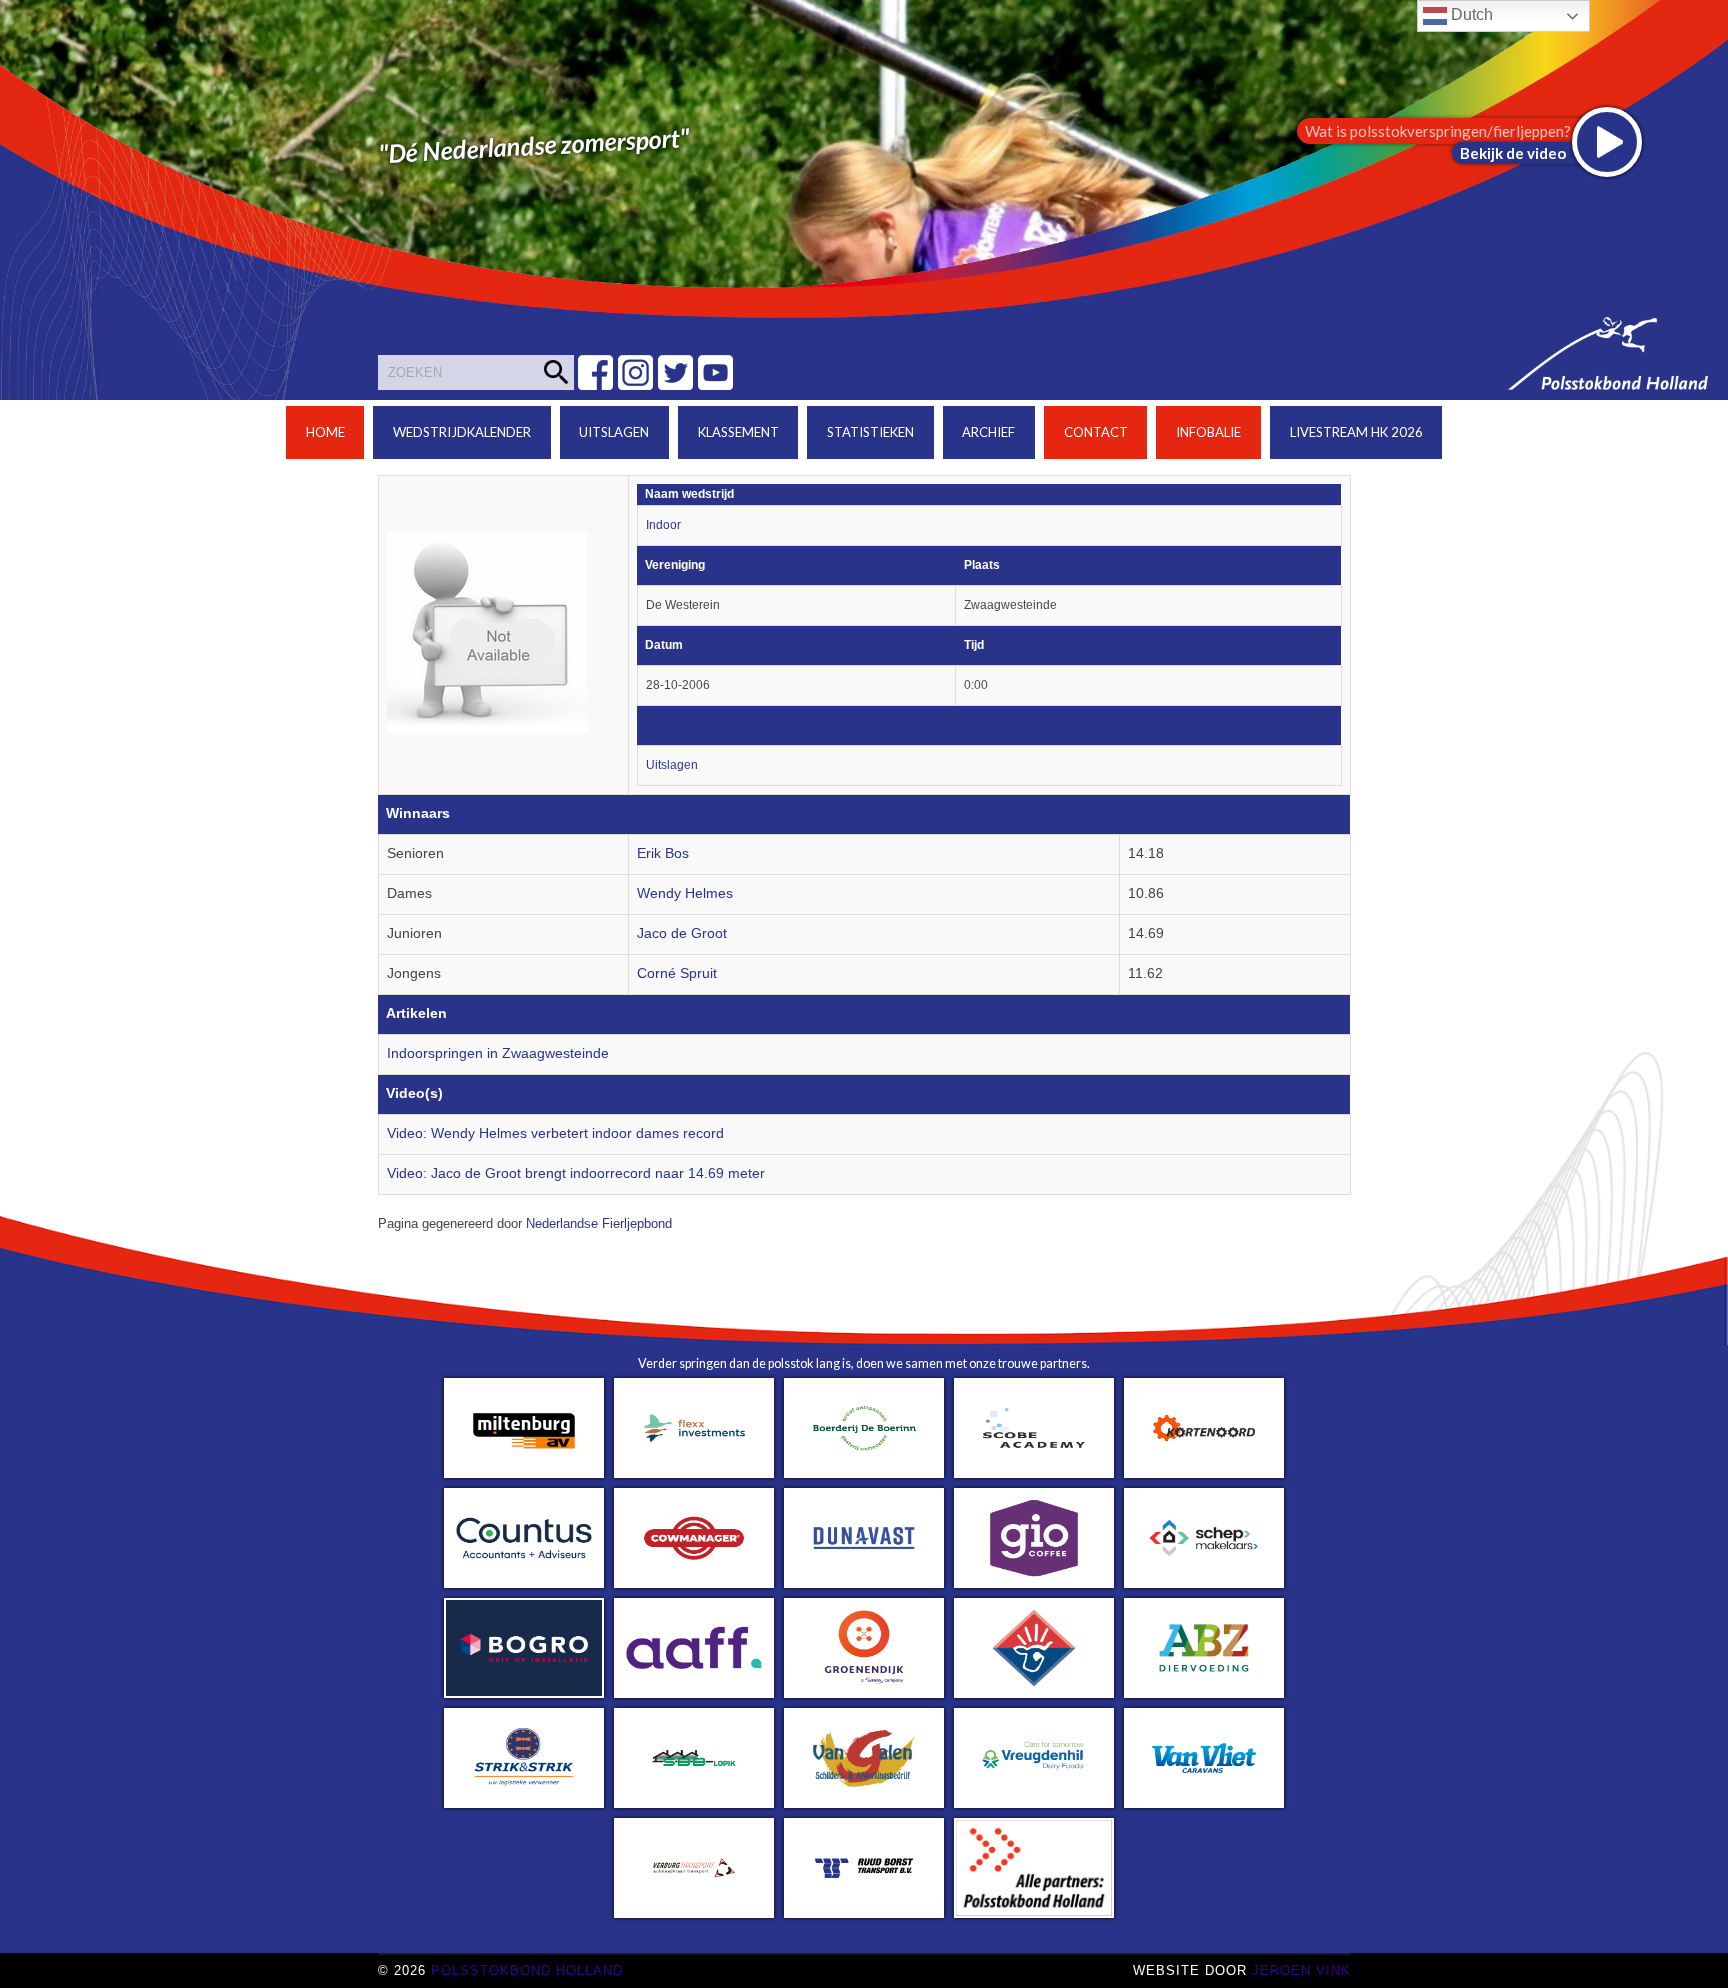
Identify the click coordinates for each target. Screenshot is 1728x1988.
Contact (1096, 432)
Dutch (1470, 14)
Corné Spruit (677, 973)
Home (325, 432)
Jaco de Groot (682, 933)
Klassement (738, 432)
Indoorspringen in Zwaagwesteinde (498, 1053)
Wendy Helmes (685, 893)
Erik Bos (663, 853)
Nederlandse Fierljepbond (599, 1224)
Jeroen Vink (1301, 1970)
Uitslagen (614, 432)
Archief (988, 432)
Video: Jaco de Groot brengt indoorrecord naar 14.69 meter (576, 1173)
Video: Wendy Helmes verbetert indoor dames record (555, 1133)
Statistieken (870, 432)
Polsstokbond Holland (527, 1970)
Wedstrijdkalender (462, 432)
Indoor (663, 525)
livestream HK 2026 (1356, 432)
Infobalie (1208, 432)
